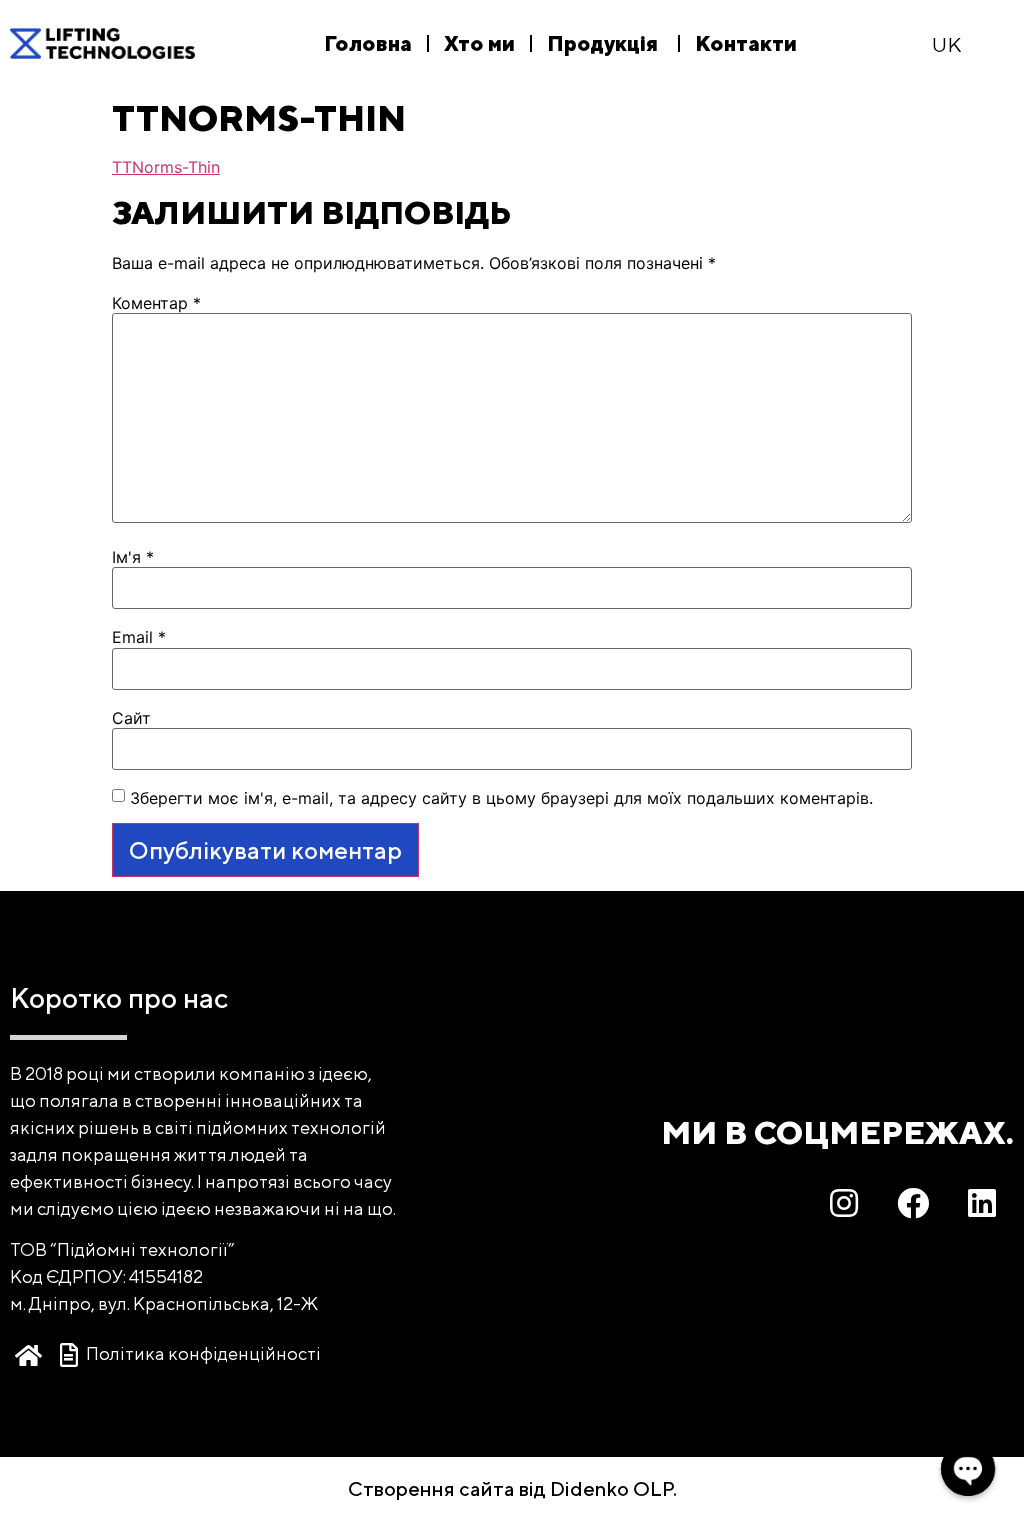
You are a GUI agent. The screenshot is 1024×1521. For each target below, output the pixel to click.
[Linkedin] (982, 1203)
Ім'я (133, 557)
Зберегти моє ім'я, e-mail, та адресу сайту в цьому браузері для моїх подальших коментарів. (501, 798)
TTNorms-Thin (166, 167)
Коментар (156, 303)
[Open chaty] (968, 1469)
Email (139, 637)
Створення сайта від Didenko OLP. (512, 1488)
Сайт (131, 718)
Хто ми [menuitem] (479, 43)
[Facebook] (913, 1203)
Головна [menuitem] (368, 43)
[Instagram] (844, 1203)
